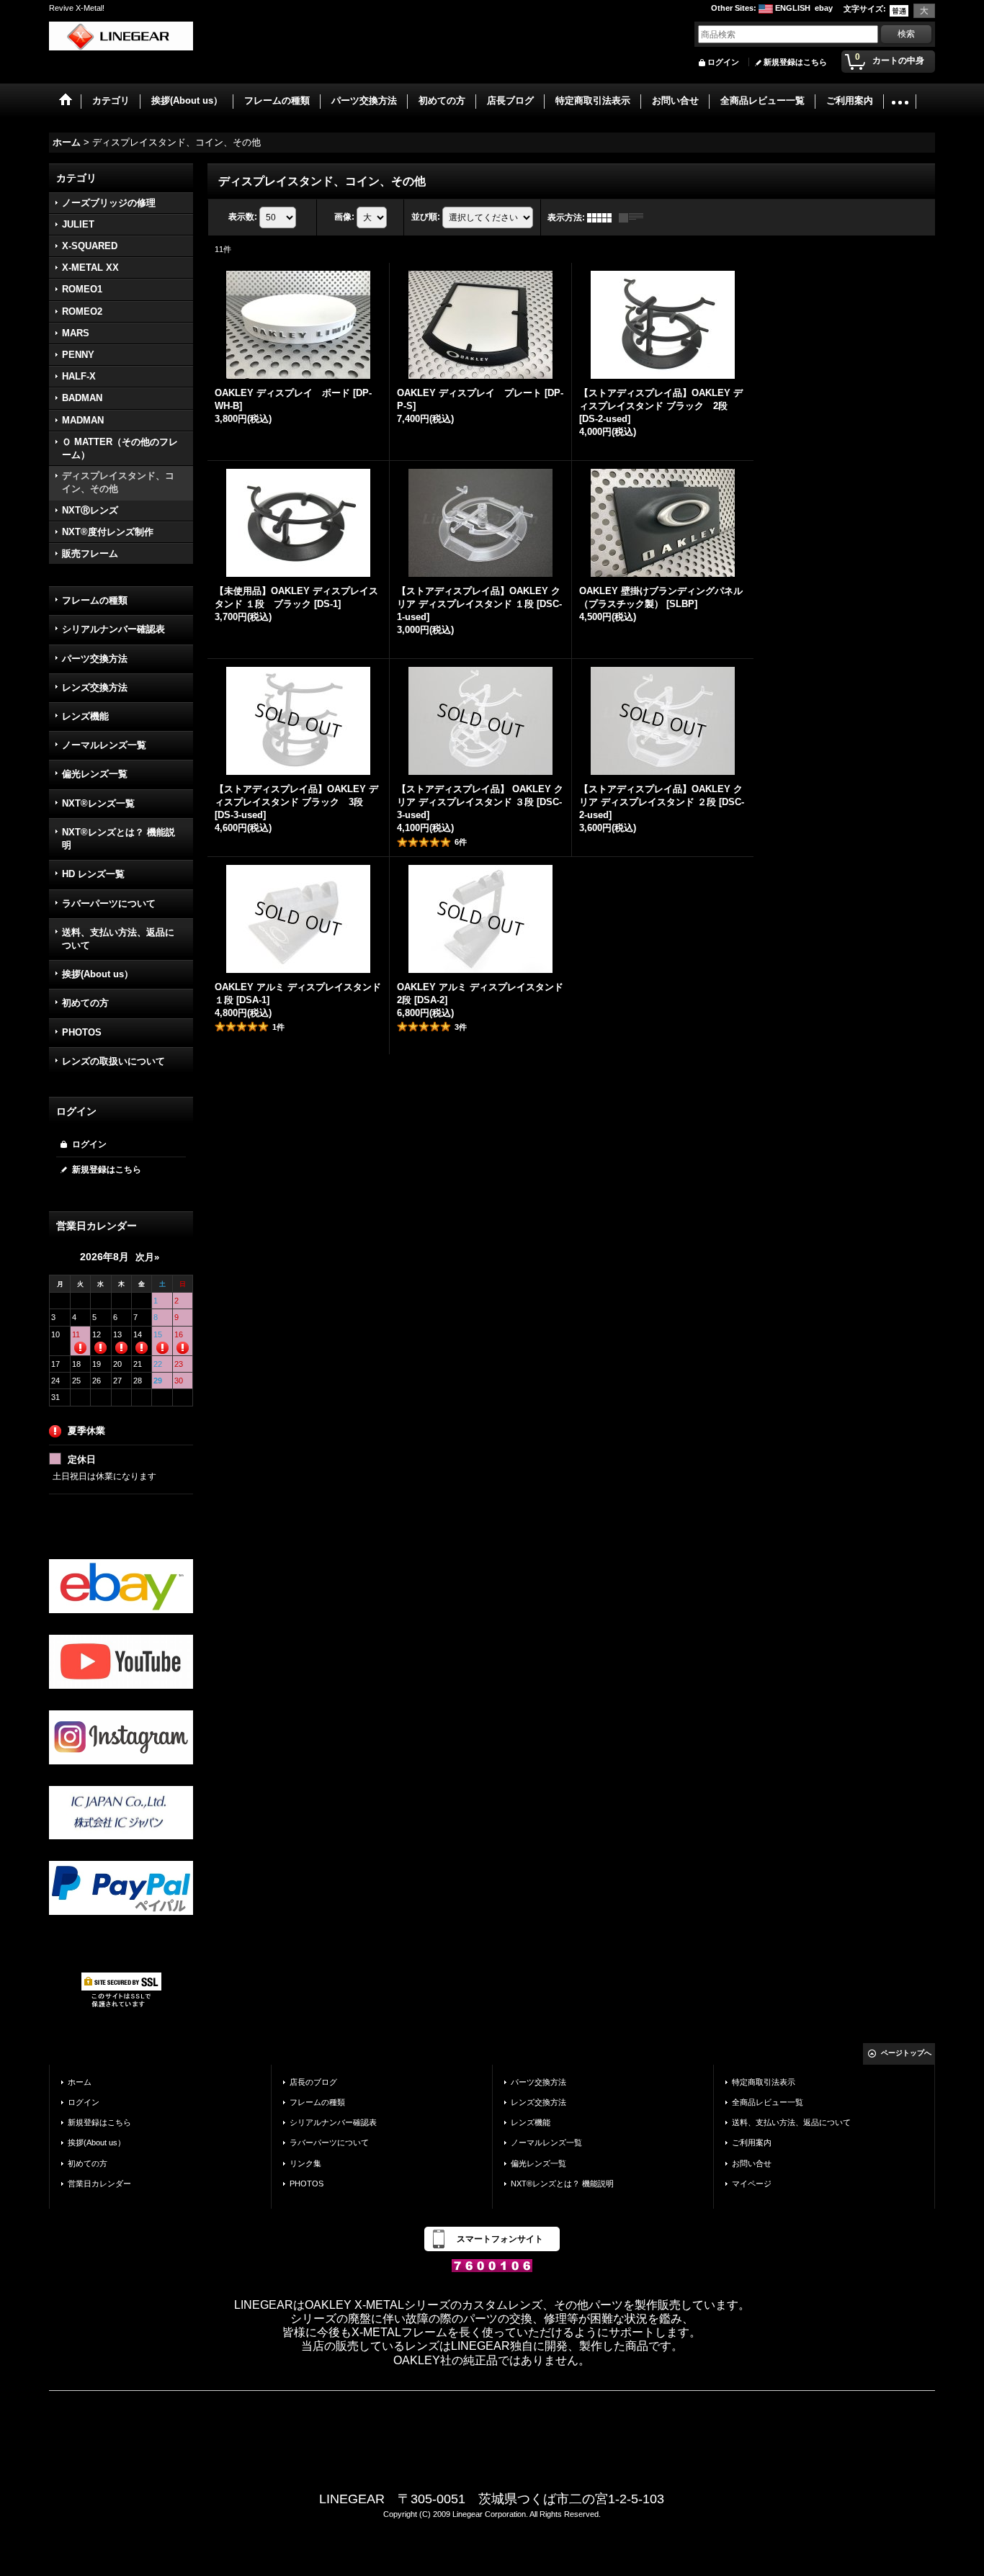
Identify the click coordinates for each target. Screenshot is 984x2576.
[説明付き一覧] (635, 217)
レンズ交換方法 (95, 687)
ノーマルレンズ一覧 (104, 745)
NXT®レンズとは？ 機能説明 (118, 839)
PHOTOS (82, 1032)
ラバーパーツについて (109, 903)
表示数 (243, 217)
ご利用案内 (752, 2142)
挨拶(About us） (98, 974)
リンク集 (305, 2163)
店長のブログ (313, 2082)
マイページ (752, 2184)
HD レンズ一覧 (93, 874)
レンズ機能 (85, 716)
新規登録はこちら (795, 62)
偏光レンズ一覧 (95, 774)
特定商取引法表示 (764, 2082)
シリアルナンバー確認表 (113, 629)
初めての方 (85, 1003)
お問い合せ (752, 2163)
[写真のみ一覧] (603, 217)
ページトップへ (906, 2053)
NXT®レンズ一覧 (98, 803)
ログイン (723, 62)
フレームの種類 (95, 600)
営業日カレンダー (99, 2184)
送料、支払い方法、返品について (118, 939)
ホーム (80, 2082)
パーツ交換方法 (95, 659)
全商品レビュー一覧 (768, 2102)
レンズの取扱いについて (113, 1061)
